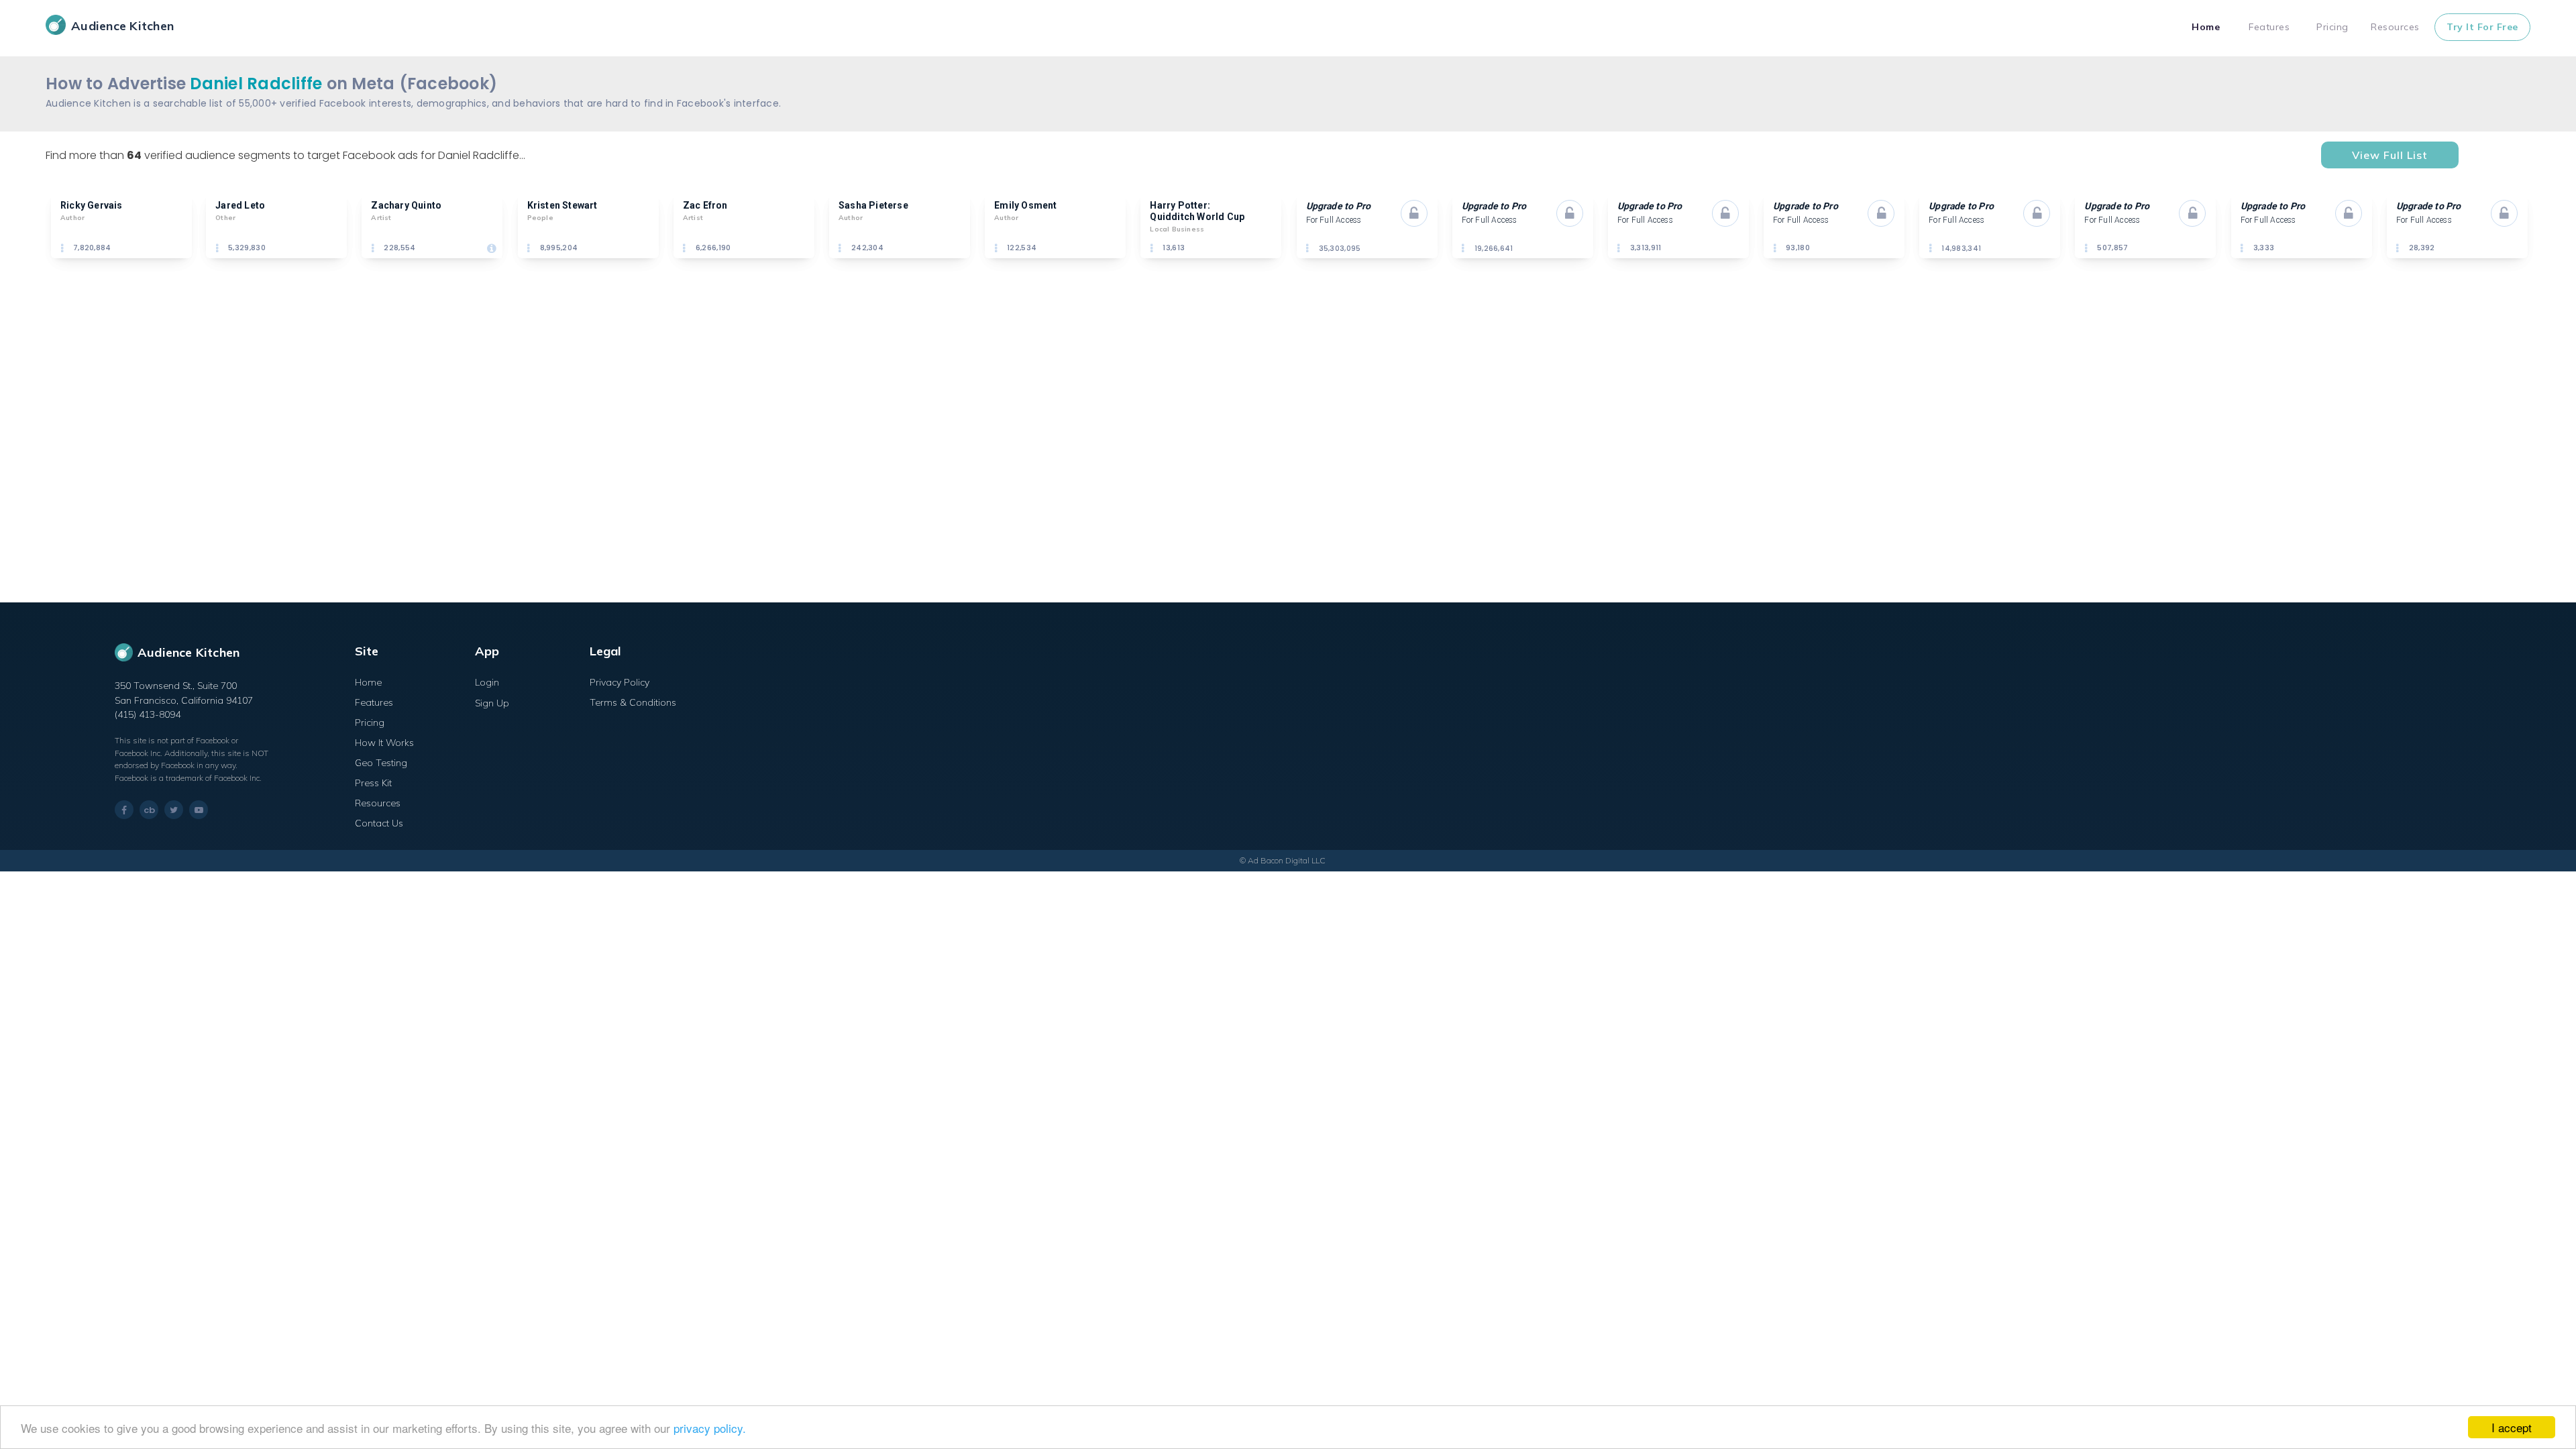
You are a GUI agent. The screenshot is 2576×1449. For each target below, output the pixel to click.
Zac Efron (705, 205)
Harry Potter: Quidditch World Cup (1197, 211)
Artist (381, 218)
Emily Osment (1025, 205)
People (540, 218)
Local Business (1177, 229)
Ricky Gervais (92, 205)
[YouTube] (199, 810)
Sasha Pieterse (873, 205)
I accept (2512, 1427)
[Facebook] (124, 810)
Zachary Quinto (406, 205)
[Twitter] (174, 810)
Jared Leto (240, 205)
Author (72, 218)
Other (225, 218)
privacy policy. (710, 1428)
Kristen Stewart (562, 205)
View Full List (2390, 155)
